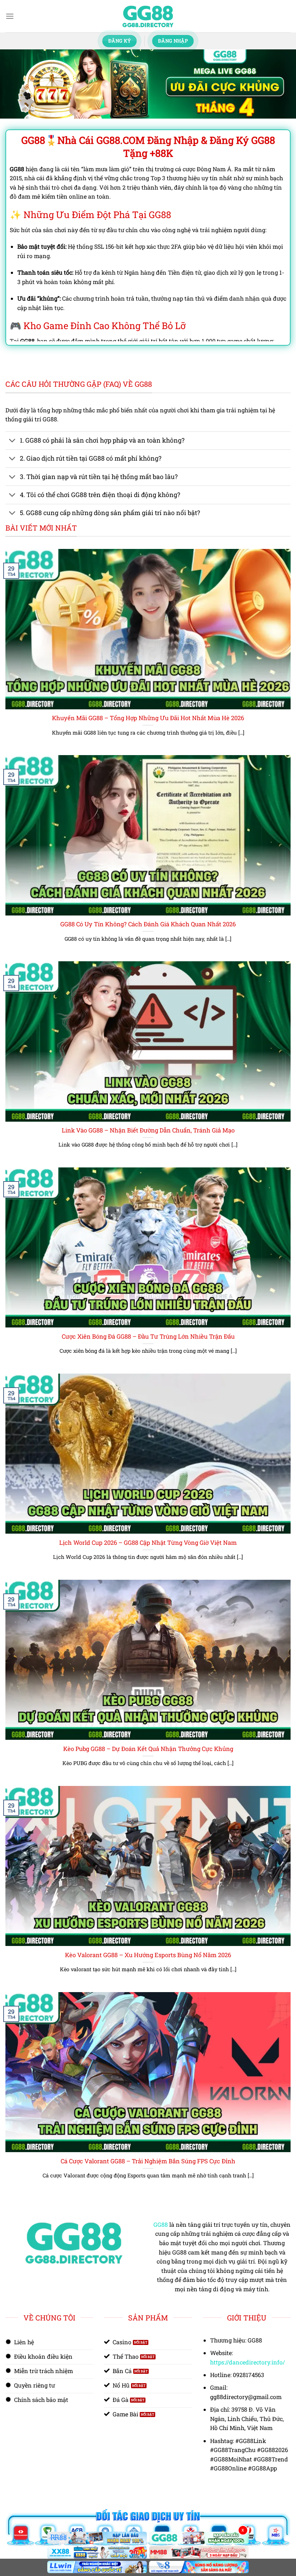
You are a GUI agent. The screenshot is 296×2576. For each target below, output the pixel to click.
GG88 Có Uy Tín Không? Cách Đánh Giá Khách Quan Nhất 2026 (148, 924)
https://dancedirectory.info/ (247, 2362)
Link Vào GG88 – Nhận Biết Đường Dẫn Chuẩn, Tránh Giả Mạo (148, 1130)
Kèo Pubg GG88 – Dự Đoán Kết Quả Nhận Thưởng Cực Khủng (148, 1749)
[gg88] (148, 16)
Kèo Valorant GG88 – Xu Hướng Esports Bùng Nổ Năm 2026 (148, 1955)
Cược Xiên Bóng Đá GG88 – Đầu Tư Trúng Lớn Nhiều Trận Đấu (148, 1336)
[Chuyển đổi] (12, 441)
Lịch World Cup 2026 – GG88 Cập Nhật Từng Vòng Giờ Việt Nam (148, 1542)
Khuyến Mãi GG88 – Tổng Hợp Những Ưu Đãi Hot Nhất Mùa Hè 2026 (148, 718)
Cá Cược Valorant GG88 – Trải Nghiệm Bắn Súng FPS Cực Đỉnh (148, 2161)
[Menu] (10, 16)
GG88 (161, 2224)
